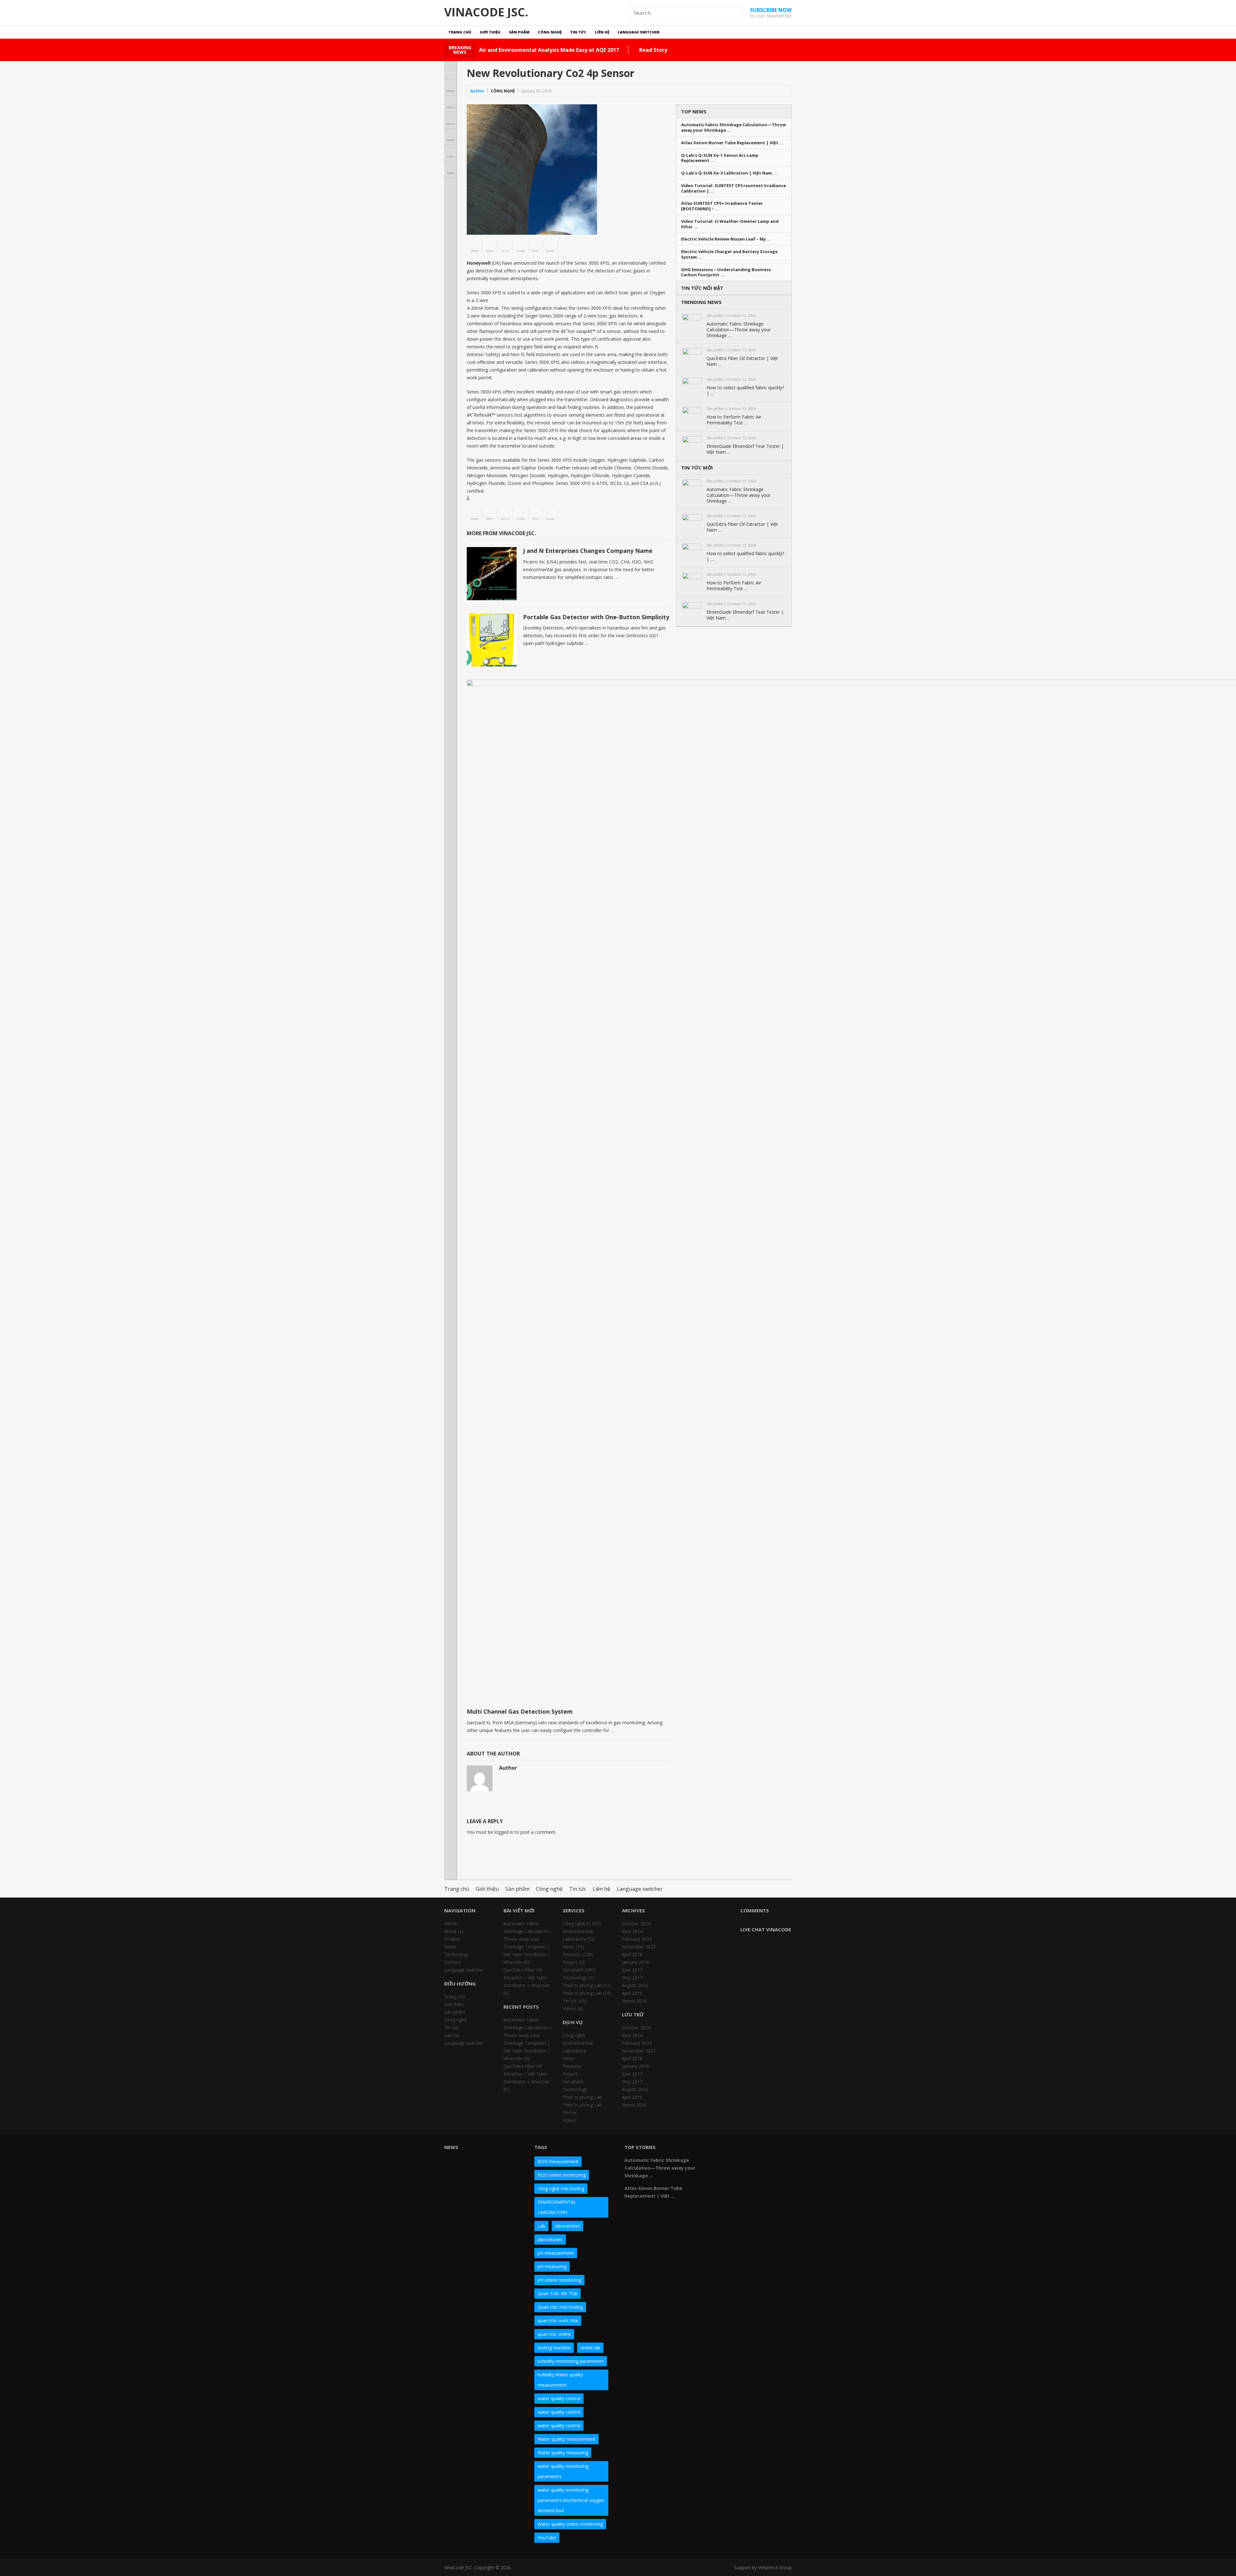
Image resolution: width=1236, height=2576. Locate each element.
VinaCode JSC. (486, 12)
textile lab (590, 2348)
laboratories (567, 2226)
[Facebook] (720, 2150)
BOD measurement (558, 2161)
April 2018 (632, 1954)
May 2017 (632, 1978)
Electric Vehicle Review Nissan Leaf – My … (726, 239)
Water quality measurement (566, 2439)
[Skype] (778, 2150)
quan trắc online (554, 2334)
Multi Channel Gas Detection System (520, 1711)
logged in (504, 1832)
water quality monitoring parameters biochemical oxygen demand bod (571, 2500)
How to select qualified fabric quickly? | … (745, 391)
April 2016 (632, 1993)
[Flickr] (732, 2150)
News (450, 1947)
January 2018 (635, 1962)
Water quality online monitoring (570, 2524)
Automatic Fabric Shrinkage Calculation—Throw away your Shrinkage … (734, 128)
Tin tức (578, 32)
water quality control (559, 2398)
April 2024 (632, 1931)
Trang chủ (460, 32)
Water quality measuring (563, 2453)
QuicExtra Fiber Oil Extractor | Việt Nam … (742, 361)
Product (452, 1939)
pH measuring (552, 2266)
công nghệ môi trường (561, 2188)
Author (477, 91)
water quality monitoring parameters (563, 2471)
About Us (454, 1931)
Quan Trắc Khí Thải (557, 2293)
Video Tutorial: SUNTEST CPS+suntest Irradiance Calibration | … (734, 188)
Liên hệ (602, 32)
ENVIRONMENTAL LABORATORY (557, 2207)
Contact (452, 1962)
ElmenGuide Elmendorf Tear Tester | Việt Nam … (745, 449)
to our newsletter (771, 13)
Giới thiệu (490, 32)
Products (572, 1954)
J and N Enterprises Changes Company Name (588, 551)
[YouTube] (767, 2150)
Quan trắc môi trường (560, 2307)
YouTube (547, 2538)
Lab (541, 2226)
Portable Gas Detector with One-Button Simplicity (596, 617)
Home (451, 1923)
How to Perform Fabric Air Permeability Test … (734, 420)
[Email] (720, 2161)
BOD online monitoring (562, 2175)
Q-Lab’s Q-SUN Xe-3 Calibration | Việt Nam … (729, 173)
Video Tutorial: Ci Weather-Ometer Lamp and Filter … (730, 224)
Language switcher (639, 32)
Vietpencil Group (775, 2567)
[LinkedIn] (755, 2150)
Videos (570, 2008)
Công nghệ (550, 32)
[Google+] (744, 2150)
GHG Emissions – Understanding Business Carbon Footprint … (726, 272)
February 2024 (637, 1939)
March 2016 (634, 2001)
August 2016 (635, 1985)
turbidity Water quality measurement (560, 2380)
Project (570, 1962)
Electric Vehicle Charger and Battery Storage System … (729, 254)
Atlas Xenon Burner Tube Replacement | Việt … (732, 143)
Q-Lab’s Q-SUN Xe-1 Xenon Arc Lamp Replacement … (720, 158)
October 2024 (636, 1923)
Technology (456, 1954)
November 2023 (639, 1947)
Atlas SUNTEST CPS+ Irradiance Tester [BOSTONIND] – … (722, 206)
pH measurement (556, 2253)
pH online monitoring (559, 2280)
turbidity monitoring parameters (571, 2361)
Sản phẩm (519, 32)
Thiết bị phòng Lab (582, 1985)
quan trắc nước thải (558, 2320)
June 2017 (632, 1970)
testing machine (554, 2348)
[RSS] (732, 2161)
